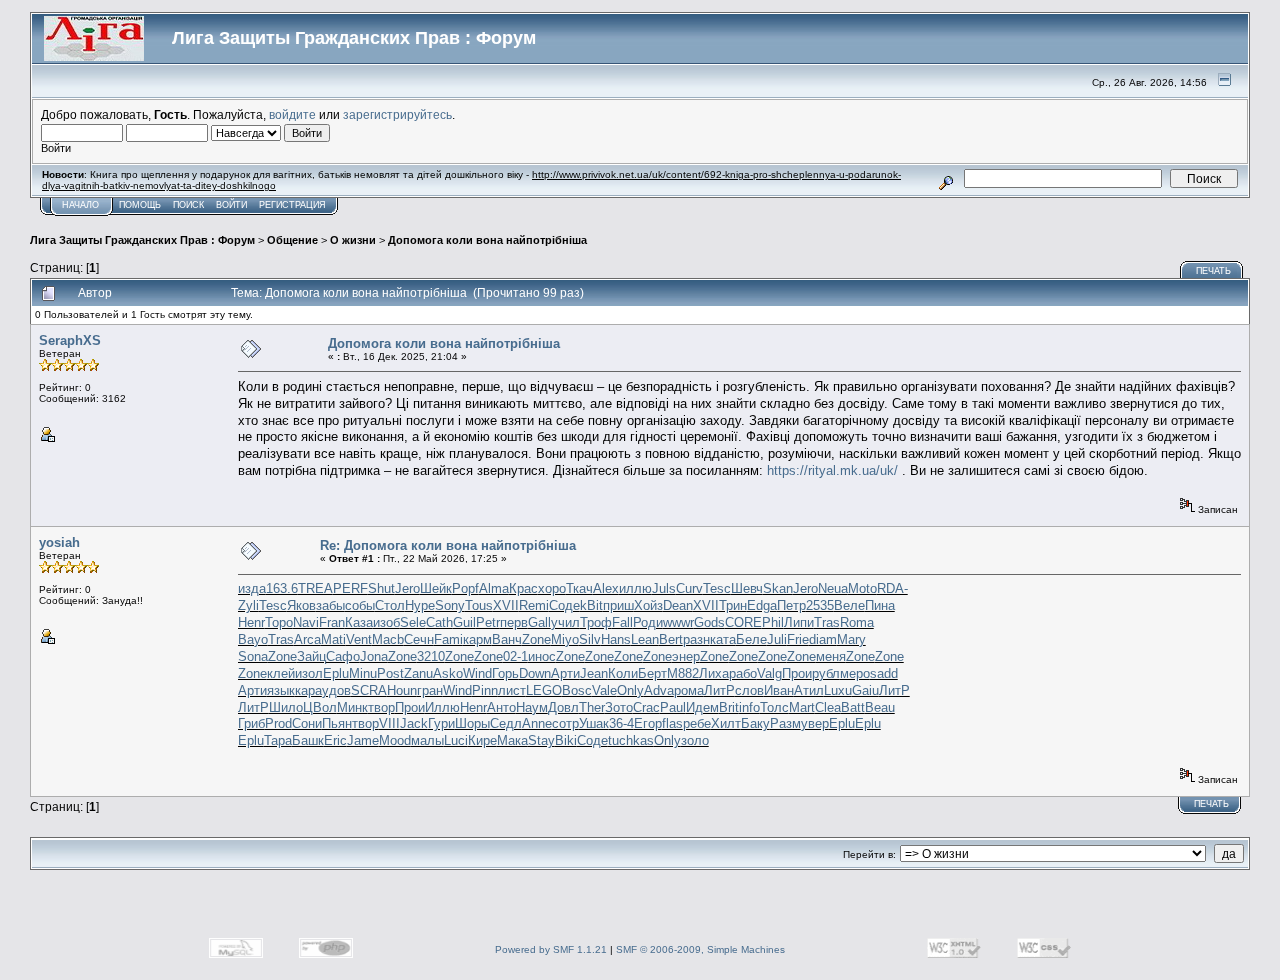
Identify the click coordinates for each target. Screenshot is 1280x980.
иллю (635, 588)
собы (360, 605)
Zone (536, 639)
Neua (833, 588)
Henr (251, 622)
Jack (414, 723)
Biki (566, 740)
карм (477, 639)
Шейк (436, 588)
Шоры (472, 723)
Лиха (714, 673)
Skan (778, 588)
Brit (729, 707)
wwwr (678, 622)
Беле (751, 639)
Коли (623, 673)
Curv (689, 588)
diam (823, 639)
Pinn (485, 690)
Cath (439, 622)
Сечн (419, 639)
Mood (395, 740)
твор (381, 707)
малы (427, 740)
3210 (431, 656)
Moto (862, 588)
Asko (448, 673)
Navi (306, 622)
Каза (359, 622)
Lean (645, 639)
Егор (648, 723)
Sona (253, 656)
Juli (777, 639)
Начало (80, 205)
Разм (785, 723)
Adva (659, 690)
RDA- (892, 588)
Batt (853, 707)
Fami (448, 639)
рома (689, 690)
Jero (407, 588)
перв (514, 622)
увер (815, 723)
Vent (359, 639)
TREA (315, 588)
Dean (678, 605)
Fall (622, 622)
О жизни (353, 240)
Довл (563, 707)
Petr (488, 622)
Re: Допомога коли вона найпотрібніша (448, 545)
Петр (791, 605)
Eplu (336, 673)
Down (535, 673)
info (749, 707)
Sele (413, 622)
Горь (505, 673)
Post (390, 673)
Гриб (251, 723)
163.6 (282, 588)
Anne (537, 723)
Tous (479, 605)
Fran (332, 622)
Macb (388, 639)
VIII (389, 723)
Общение (292, 240)
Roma (857, 622)
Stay (541, 740)
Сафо (343, 656)
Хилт (726, 723)
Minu (363, 673)
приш (618, 605)
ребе (697, 723)
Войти (231, 205)
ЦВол (320, 707)
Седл (506, 723)
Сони (307, 723)
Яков (301, 605)
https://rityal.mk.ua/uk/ (832, 470)
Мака (512, 740)
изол (309, 673)
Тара (278, 740)
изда (252, 588)
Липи (799, 622)
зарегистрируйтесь (397, 114)
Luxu (838, 690)
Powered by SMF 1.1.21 (551, 949)
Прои (797, 673)
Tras (827, 622)
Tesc (717, 588)
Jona (374, 656)
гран (430, 690)
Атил (809, 690)
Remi (534, 605)
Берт (652, 673)
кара (308, 690)
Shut (381, 588)
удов (336, 690)
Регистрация (292, 205)
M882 (683, 673)
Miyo (565, 639)
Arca (307, 639)
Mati (333, 639)
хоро (552, 588)
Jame (363, 740)
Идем (702, 707)
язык (281, 690)
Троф (596, 622)
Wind (477, 673)
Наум (532, 707)
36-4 (621, 723)
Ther (592, 707)
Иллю (442, 707)
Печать (1213, 271)
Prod (278, 723)
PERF (350, 588)
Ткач (579, 588)
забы (330, 605)
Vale (604, 690)
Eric (335, 740)
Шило (286, 707)
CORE (743, 622)
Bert (671, 639)
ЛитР (719, 690)
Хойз (648, 605)
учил (565, 622)
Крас (523, 588)
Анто (501, 707)
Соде (564, 605)
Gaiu (865, 690)
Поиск (188, 205)
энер (686, 656)
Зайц (311, 656)
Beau (880, 707)
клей (281, 673)
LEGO (544, 690)
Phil (773, 622)
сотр (565, 723)
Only (630, 690)
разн (696, 639)
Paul (673, 707)
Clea (828, 707)
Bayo (253, 639)
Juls (664, 588)
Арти (565, 673)
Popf (465, 588)
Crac (646, 707)
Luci (456, 740)
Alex (606, 588)
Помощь (140, 205)
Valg (769, 673)
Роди (648, 622)
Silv (590, 639)
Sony (450, 605)
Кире (482, 740)
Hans (616, 639)
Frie (798, 639)
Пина (880, 605)
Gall (539, 622)
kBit (591, 605)
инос (542, 656)
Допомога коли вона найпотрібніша (487, 240)
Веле (849, 605)
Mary (851, 639)
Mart (802, 707)
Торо (279, 622)
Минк (352, 707)
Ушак (594, 723)
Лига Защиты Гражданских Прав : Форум (142, 240)
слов (749, 690)
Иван (779, 690)
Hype (420, 605)
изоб (386, 622)
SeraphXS (70, 340)
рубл (826, 673)
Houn (402, 690)
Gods (709, 622)
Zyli (248, 605)
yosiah (59, 542)
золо (695, 740)
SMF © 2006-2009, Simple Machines (700, 949)
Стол (390, 605)
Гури (441, 723)
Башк (308, 740)
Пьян (337, 723)
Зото (619, 707)
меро (855, 673)
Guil (464, 622)
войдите (292, 114)
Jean (594, 673)
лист (512, 690)
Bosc (577, 690)
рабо (743, 673)
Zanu (418, 673)
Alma (494, 588)
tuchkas (631, 740)
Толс (774, 707)
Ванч (507, 639)
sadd (884, 673)
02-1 (515, 656)
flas (672, 723)
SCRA (369, 690)
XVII (506, 605)
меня (831, 656)
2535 (820, 605)
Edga (762, 605)
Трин (733, 605)
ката (723, 639)
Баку (755, 723)
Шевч (747, 588)
